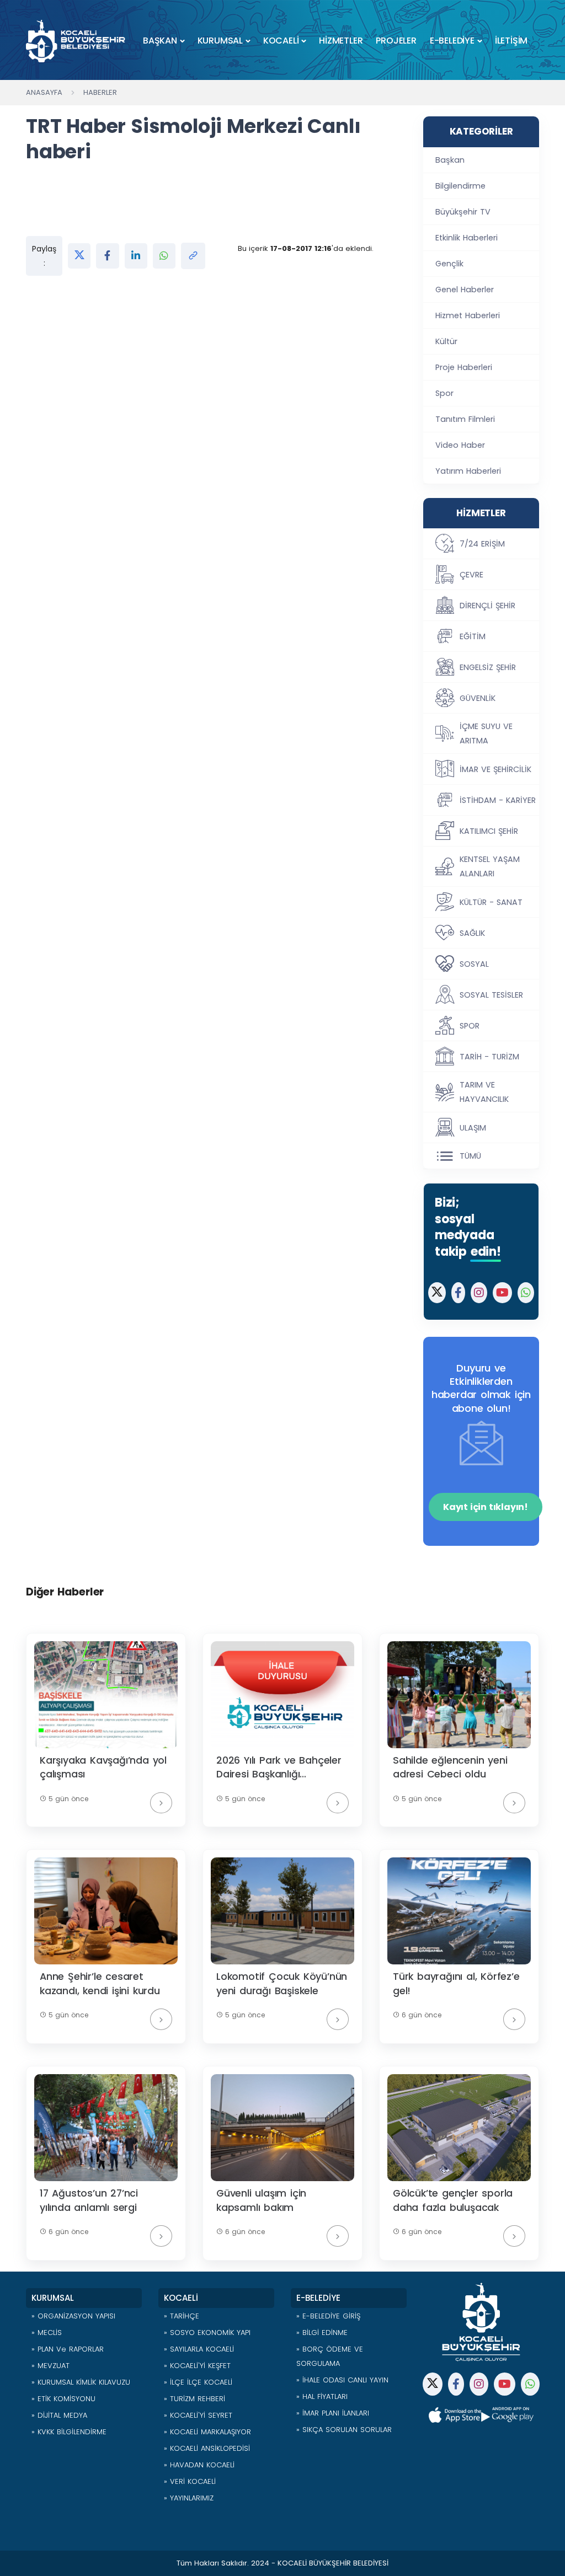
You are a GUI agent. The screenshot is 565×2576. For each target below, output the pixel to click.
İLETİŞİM (511, 41)
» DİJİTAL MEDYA (59, 2415)
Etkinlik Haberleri (467, 238)
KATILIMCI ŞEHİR (489, 831)
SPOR (470, 1026)
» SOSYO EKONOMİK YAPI (207, 2333)
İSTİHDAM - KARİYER (498, 800)
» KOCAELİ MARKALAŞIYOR (207, 2432)
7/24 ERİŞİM (482, 544)
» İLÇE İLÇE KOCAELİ (198, 2382)
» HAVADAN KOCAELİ (199, 2465)
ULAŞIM (473, 1128)
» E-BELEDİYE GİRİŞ (328, 2316)
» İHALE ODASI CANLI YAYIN (342, 2380)
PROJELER (396, 41)
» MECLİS (47, 2333)
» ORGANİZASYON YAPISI (73, 2316)
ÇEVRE (471, 575)
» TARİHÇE (182, 2316)
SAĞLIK (472, 933)
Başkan (450, 160)
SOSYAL (474, 964)
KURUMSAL (220, 41)
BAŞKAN (160, 41)
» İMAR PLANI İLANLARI (333, 2413)
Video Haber (460, 445)
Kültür (446, 341)
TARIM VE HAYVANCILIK (484, 1092)
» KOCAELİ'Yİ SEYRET (198, 2415)
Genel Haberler (465, 290)
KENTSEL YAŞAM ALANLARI (490, 866)
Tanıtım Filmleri (465, 419)
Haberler (100, 92)
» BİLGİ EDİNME (322, 2333)
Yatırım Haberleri (468, 471)
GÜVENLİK (478, 698)
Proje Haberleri (464, 367)
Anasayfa (44, 92)
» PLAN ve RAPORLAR (68, 2349)
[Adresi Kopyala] (193, 256)
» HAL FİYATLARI (322, 2396)
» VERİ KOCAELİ (190, 2481)
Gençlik (449, 264)
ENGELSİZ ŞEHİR (488, 667)
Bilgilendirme (460, 186)
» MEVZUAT (50, 2366)
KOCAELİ (281, 41)
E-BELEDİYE (452, 41)
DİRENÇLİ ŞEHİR (487, 606)
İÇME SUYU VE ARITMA (486, 733)
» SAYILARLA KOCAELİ (199, 2349)
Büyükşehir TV (463, 212)
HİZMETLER (341, 41)
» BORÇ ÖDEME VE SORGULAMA (330, 2356)
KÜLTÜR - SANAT (491, 902)
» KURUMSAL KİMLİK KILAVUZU (81, 2382)
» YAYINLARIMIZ (189, 2498)
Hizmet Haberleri (468, 315)
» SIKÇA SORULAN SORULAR (344, 2430)
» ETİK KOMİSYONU (63, 2399)
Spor (444, 393)
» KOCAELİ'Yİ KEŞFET (197, 2366)
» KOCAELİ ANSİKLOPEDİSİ (207, 2448)
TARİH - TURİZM (489, 1057)
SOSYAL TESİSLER (491, 995)
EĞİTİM (473, 636)
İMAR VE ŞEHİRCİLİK (495, 769)
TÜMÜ (470, 1156)
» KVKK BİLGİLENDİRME (69, 2432)
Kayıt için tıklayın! (486, 1507)
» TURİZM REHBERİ (194, 2399)
